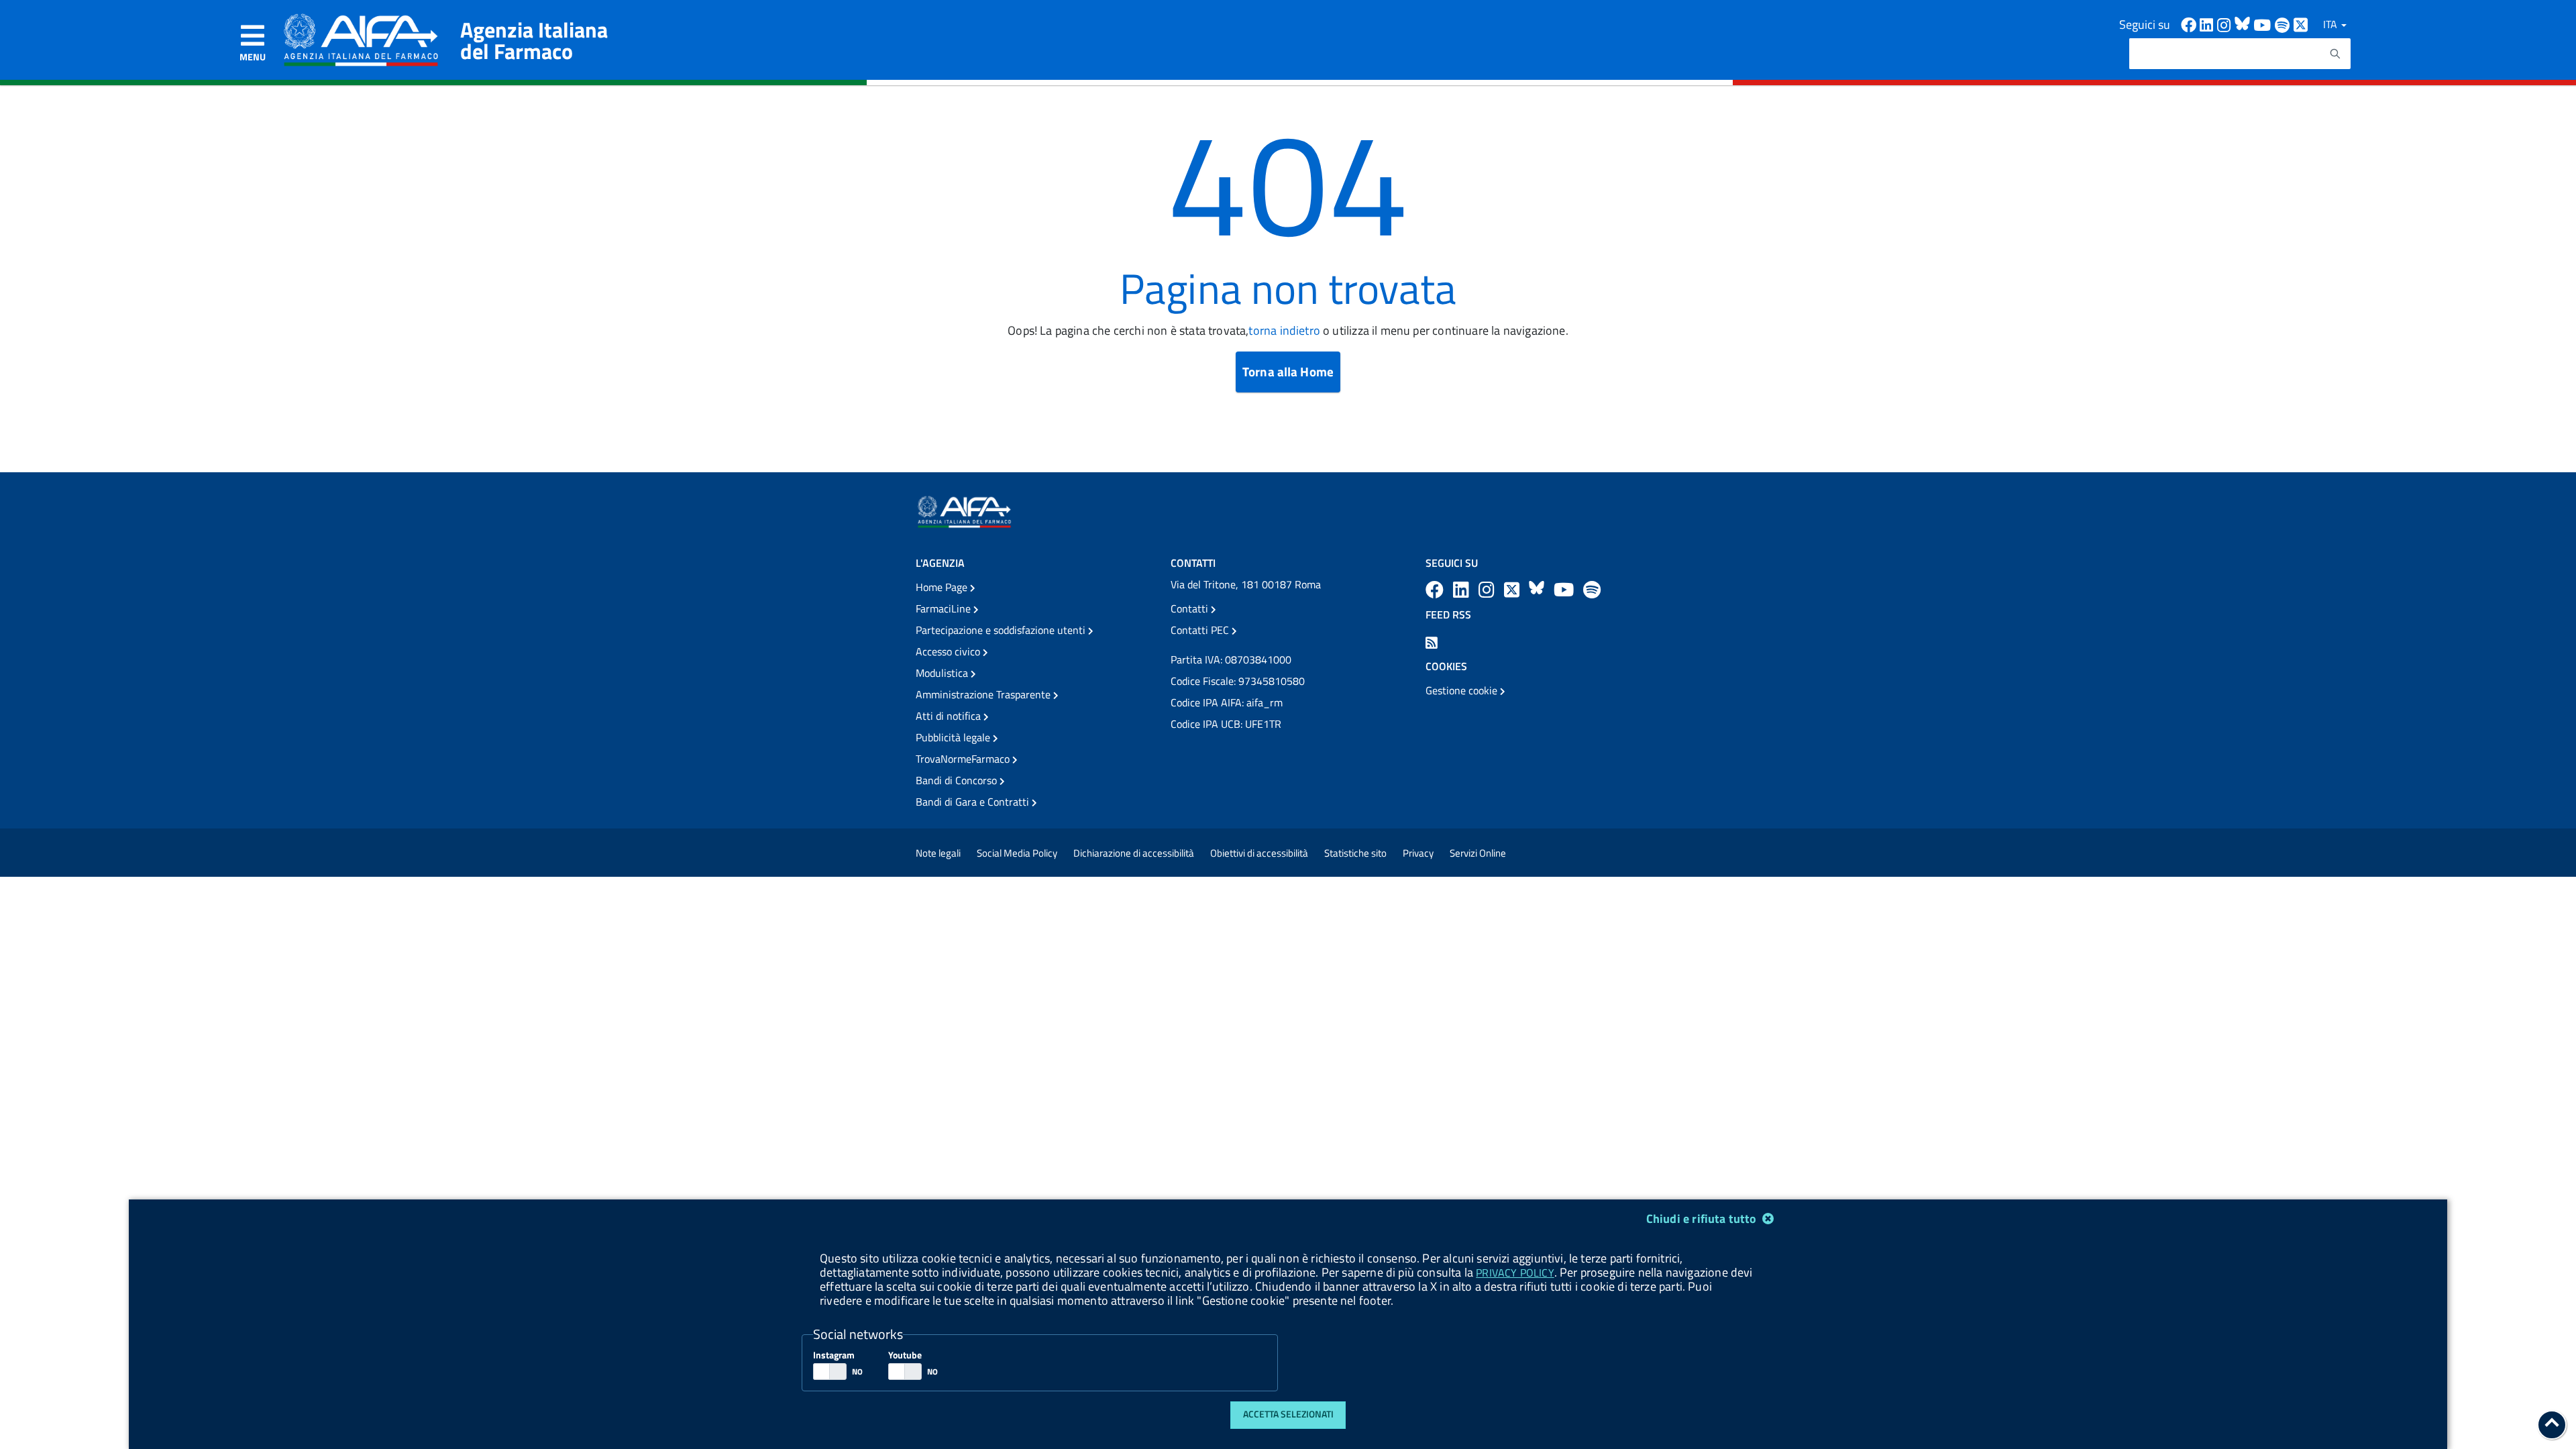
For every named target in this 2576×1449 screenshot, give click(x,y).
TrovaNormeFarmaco (964, 759)
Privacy (1418, 853)
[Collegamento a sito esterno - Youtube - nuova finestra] (2264, 24)
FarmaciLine (945, 608)
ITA (2331, 24)
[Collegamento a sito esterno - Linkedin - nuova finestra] (2208, 24)
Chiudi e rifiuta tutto (1703, 1219)
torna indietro (1284, 330)
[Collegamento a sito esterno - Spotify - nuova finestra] (2284, 24)
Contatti (1191, 608)
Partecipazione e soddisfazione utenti (1002, 630)
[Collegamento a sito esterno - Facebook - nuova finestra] (2190, 24)
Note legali (938, 853)
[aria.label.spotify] (1592, 589)
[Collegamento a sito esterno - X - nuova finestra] (2301, 24)
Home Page (943, 587)
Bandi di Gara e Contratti (974, 802)
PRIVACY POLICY (1515, 1273)
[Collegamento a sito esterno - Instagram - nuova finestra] (2226, 24)
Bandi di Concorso (958, 780)
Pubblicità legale (954, 737)
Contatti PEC (1201, 630)
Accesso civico (949, 651)
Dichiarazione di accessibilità (1134, 853)
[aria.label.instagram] (1489, 589)
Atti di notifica (950, 716)
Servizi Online (1478, 853)
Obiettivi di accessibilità (1259, 853)
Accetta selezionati (1288, 1414)
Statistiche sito (1355, 853)
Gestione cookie (1463, 690)
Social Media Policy (1017, 853)
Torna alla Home (1288, 371)
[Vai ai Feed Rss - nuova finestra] (1432, 641)
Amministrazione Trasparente (984, 694)
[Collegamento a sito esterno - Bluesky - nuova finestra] (2244, 24)
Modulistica (943, 673)
